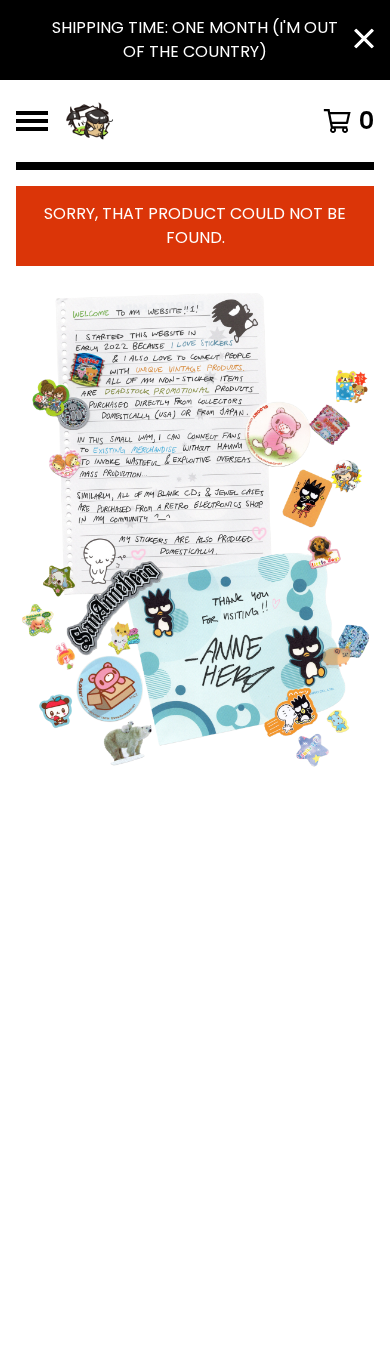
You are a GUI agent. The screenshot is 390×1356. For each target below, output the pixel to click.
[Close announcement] (364, 40)
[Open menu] (32, 121)
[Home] (172, 121)
